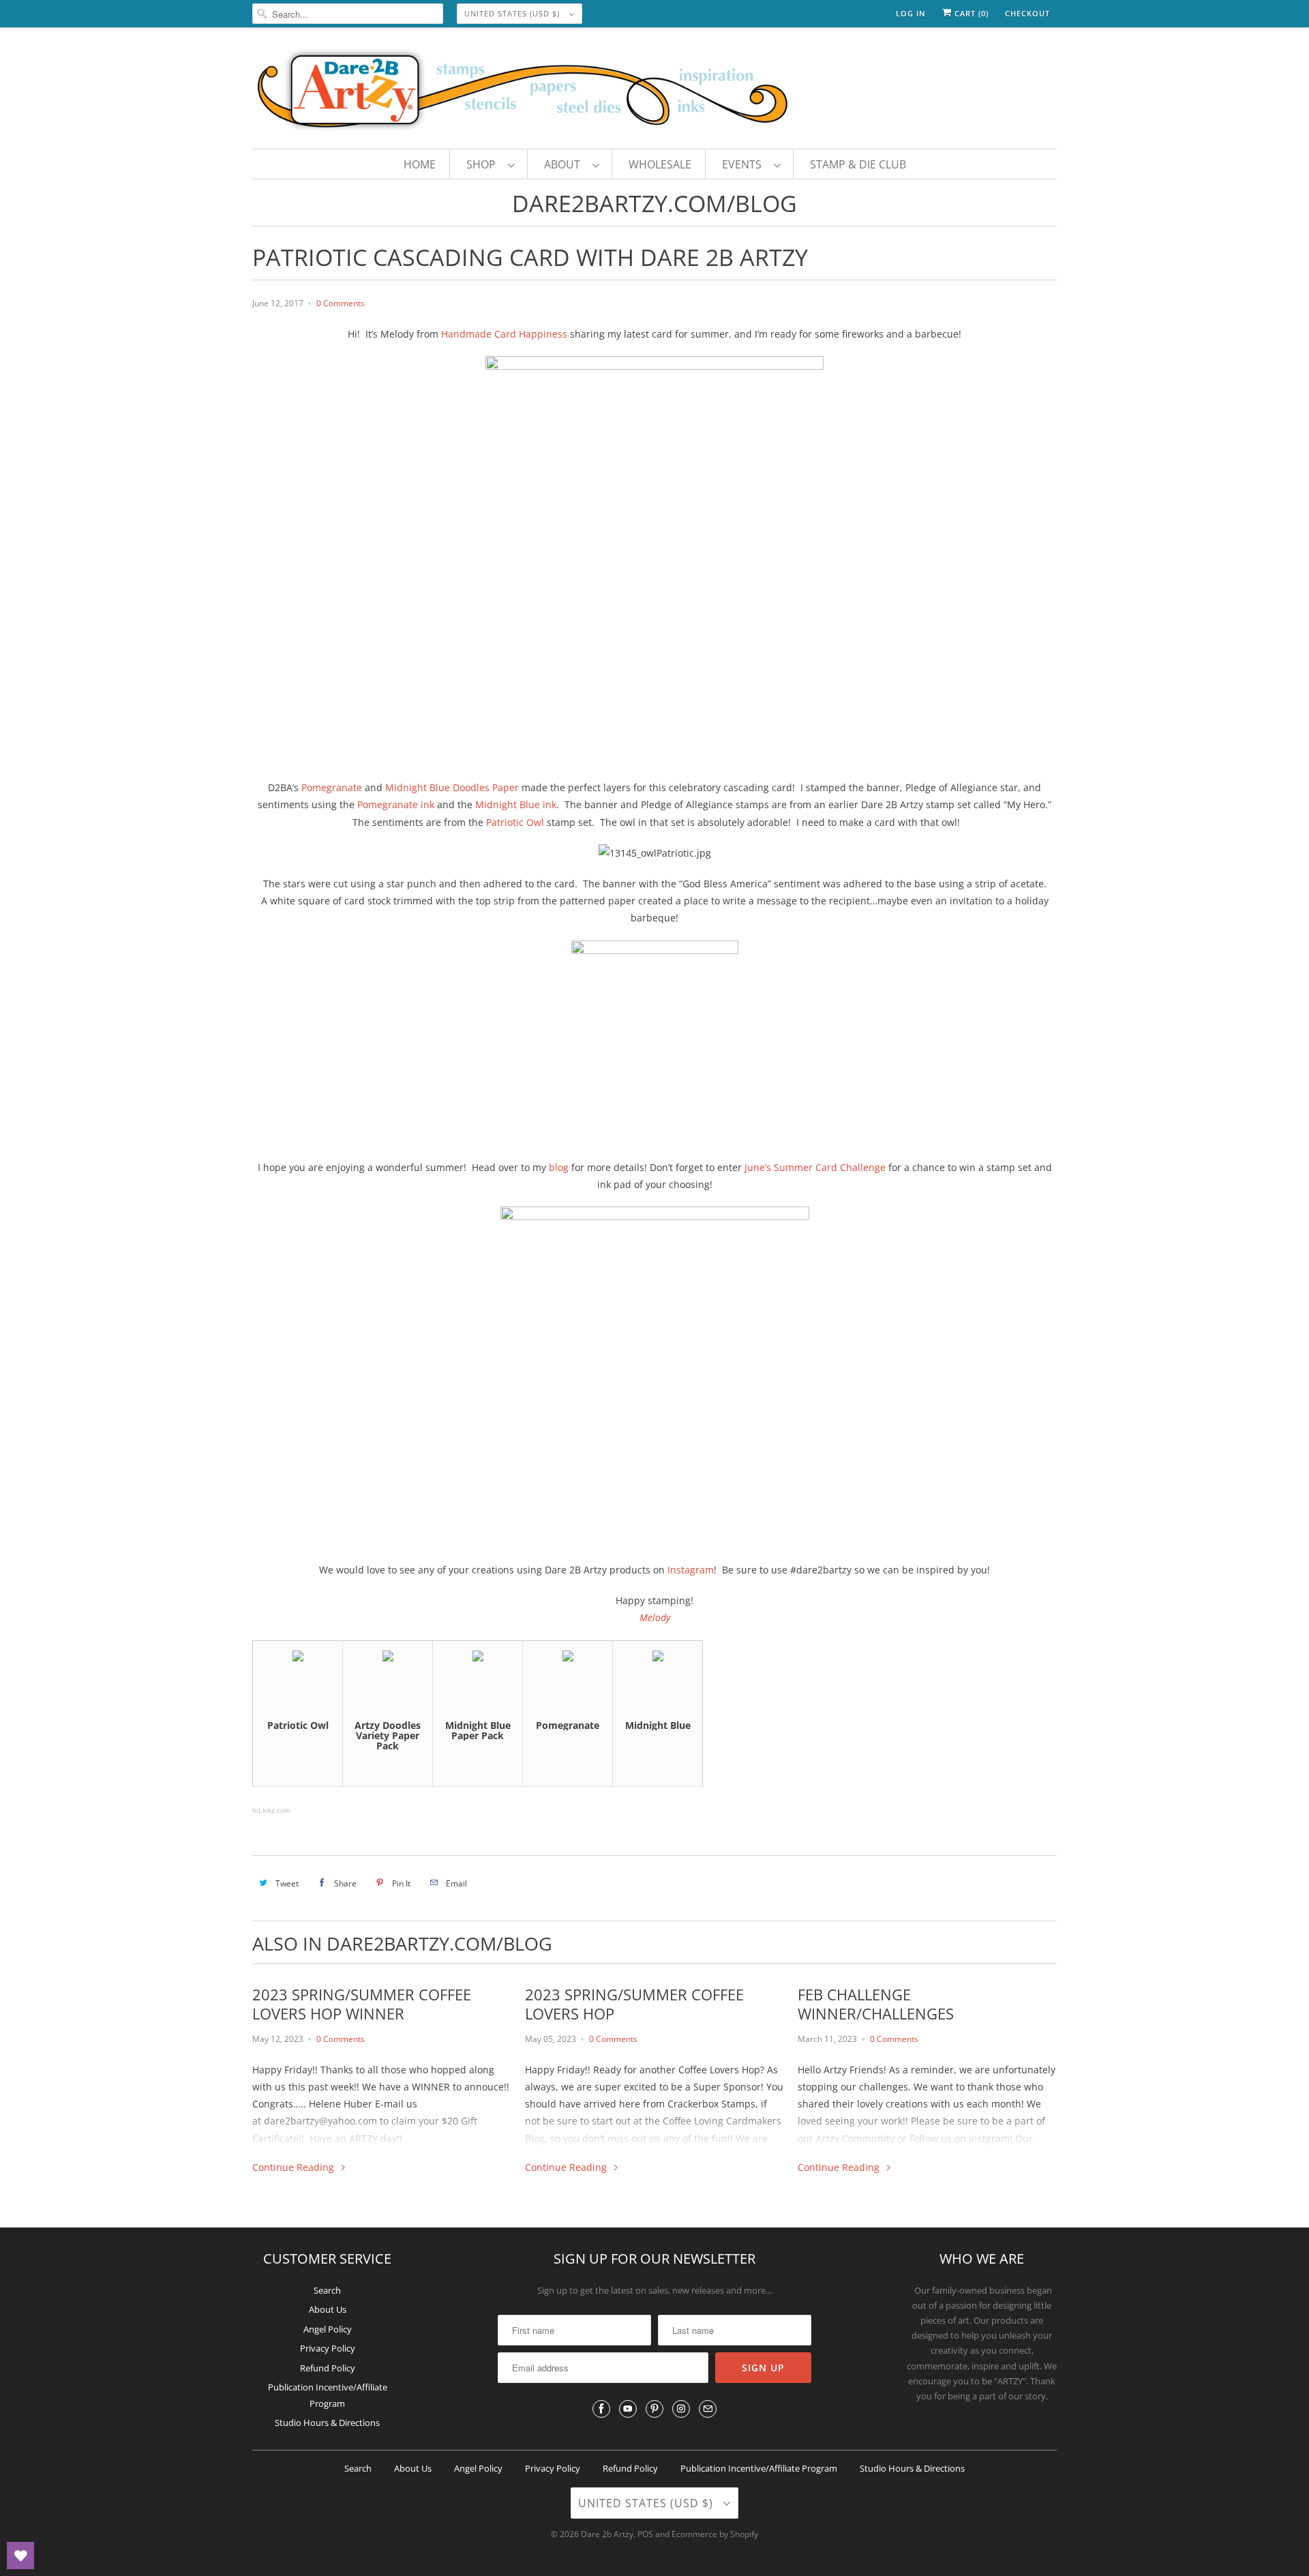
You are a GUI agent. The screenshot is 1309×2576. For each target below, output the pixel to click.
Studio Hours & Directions (327, 2423)
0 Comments (341, 303)
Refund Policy (328, 2368)
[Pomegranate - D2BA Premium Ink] (568, 1658)
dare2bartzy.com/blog (654, 203)
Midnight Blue (658, 1725)
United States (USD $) (513, 13)
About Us (328, 2309)
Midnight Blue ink (516, 804)
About (565, 164)
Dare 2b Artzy (607, 2534)
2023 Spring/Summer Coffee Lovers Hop (634, 2004)
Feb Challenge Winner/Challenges (876, 2004)
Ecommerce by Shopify (715, 2534)
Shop (484, 164)
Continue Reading (295, 2167)
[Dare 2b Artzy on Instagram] (681, 2409)
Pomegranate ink (396, 804)
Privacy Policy (328, 2348)
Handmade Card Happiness (504, 334)
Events (744, 164)
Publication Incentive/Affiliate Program (759, 2468)
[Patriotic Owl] (298, 1658)
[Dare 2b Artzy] (654, 91)
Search (327, 2290)
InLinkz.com (271, 1810)
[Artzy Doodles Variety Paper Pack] (388, 1658)
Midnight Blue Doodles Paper (452, 787)
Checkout (1027, 13)
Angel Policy (328, 2329)
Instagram (691, 1570)
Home (420, 164)
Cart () (970, 13)
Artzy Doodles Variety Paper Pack (388, 1736)
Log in (911, 13)
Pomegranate (332, 787)
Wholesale (660, 164)
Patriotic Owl (515, 822)
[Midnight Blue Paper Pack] (478, 1658)
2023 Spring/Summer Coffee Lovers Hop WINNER (362, 2004)
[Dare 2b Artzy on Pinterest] (654, 2409)
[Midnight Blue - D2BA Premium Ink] (658, 1658)
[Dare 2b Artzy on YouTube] (628, 2409)
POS (645, 2534)
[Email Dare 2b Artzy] (708, 2409)
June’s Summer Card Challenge (815, 1167)
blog (559, 1167)
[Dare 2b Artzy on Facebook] (601, 2409)
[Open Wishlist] (20, 2556)
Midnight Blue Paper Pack (478, 1730)
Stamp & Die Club (858, 164)
